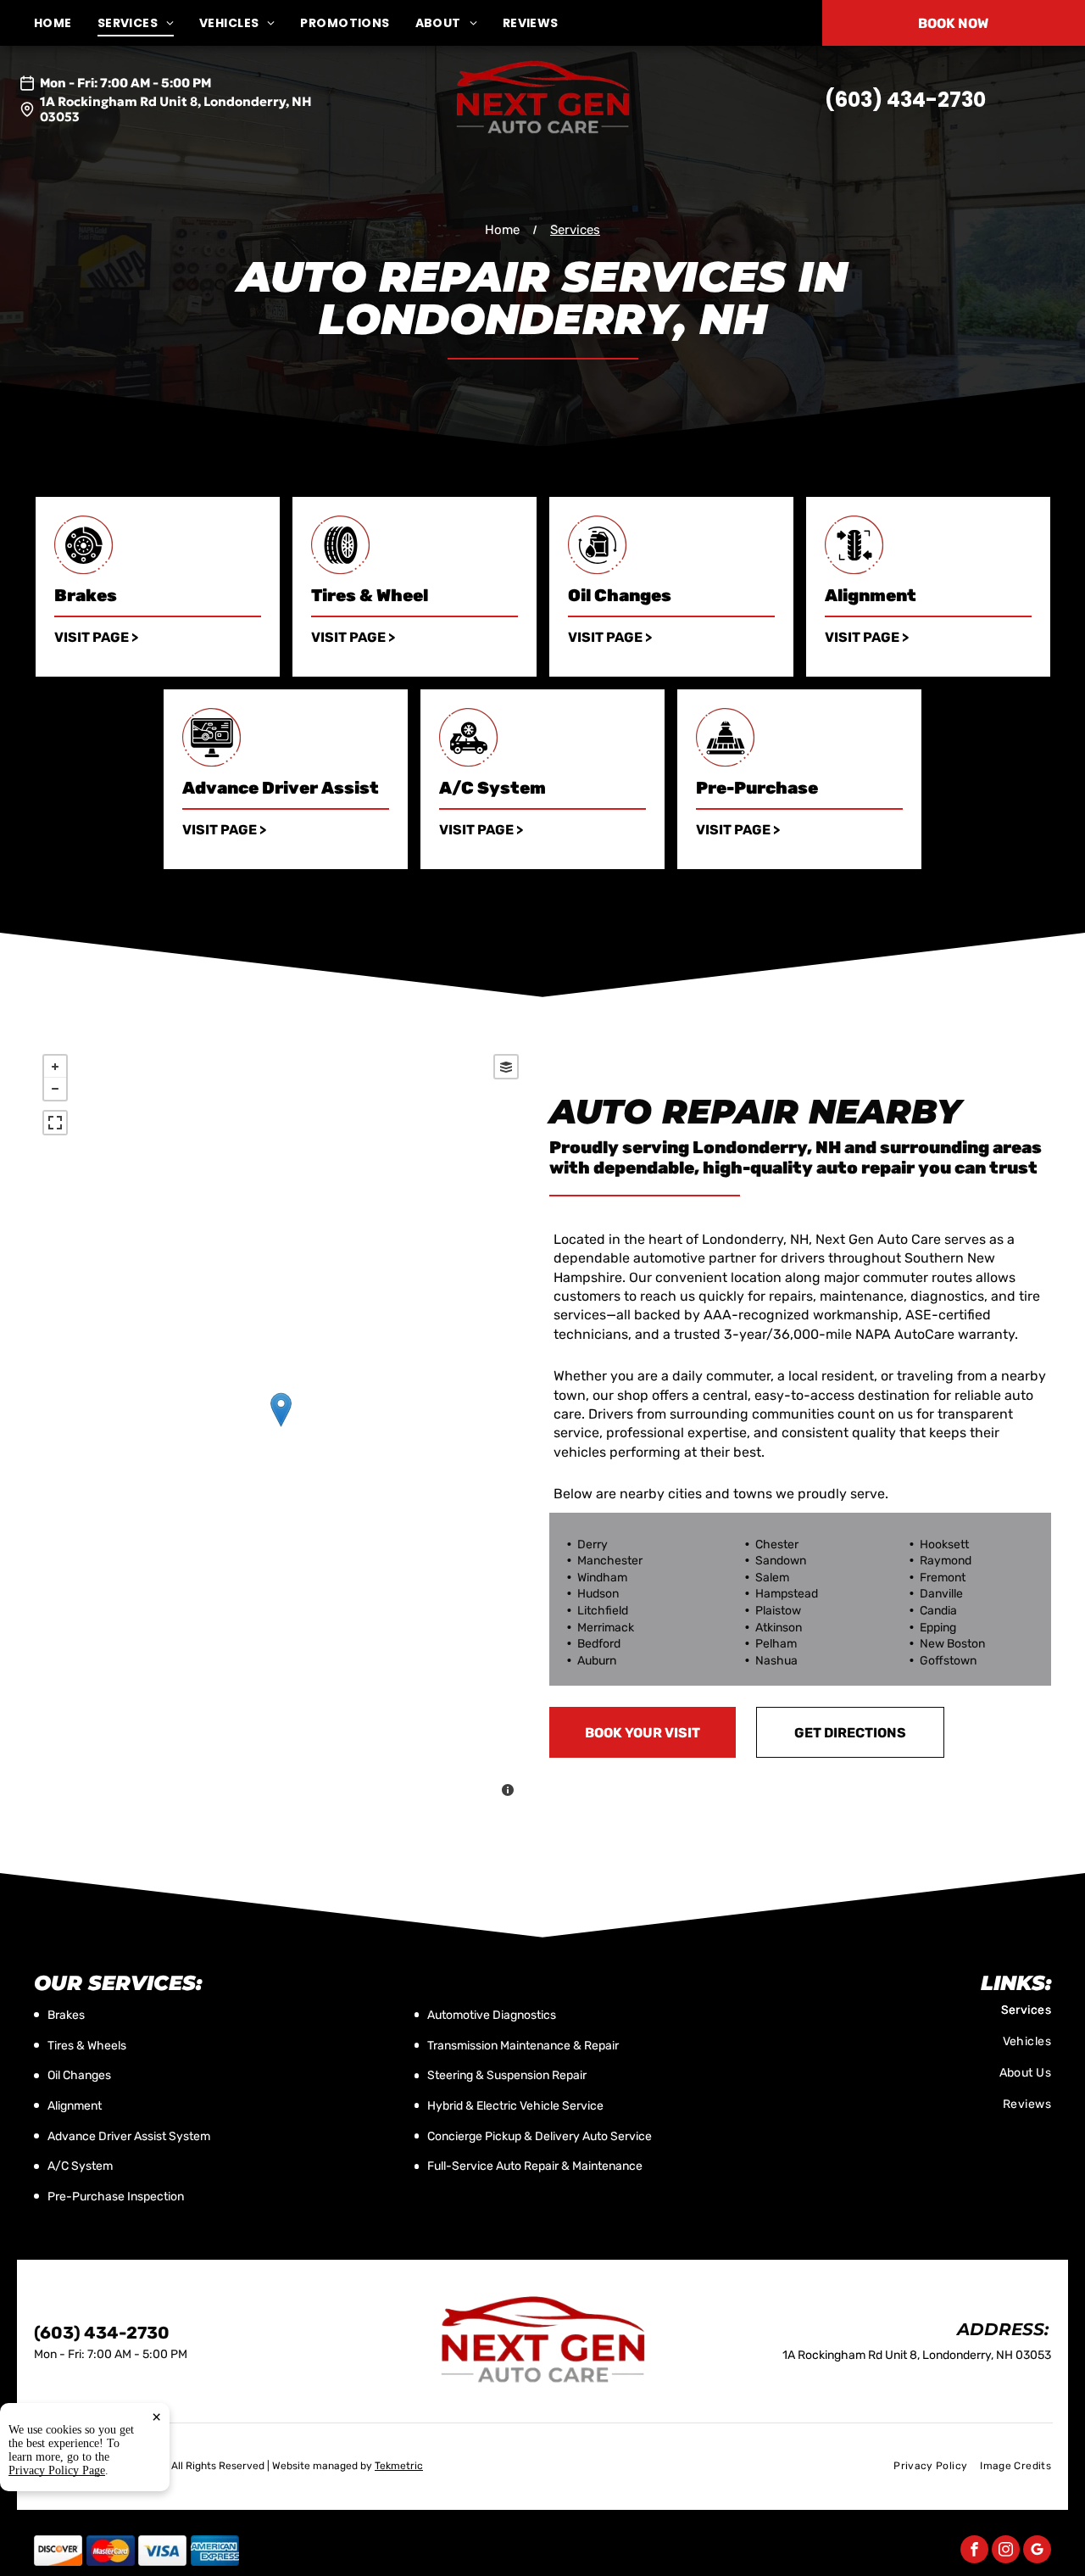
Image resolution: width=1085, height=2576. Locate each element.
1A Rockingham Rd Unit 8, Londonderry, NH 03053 (176, 109)
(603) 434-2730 (905, 100)
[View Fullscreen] (55, 1123)
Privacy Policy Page (57, 2470)
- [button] (55, 1089)
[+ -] (281, 1427)
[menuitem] (66, 23)
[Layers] (506, 1067)
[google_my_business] (1037, 2551)
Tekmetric (399, 2466)
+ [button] (55, 1067)
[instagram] (1006, 2551)
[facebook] (974, 2551)
